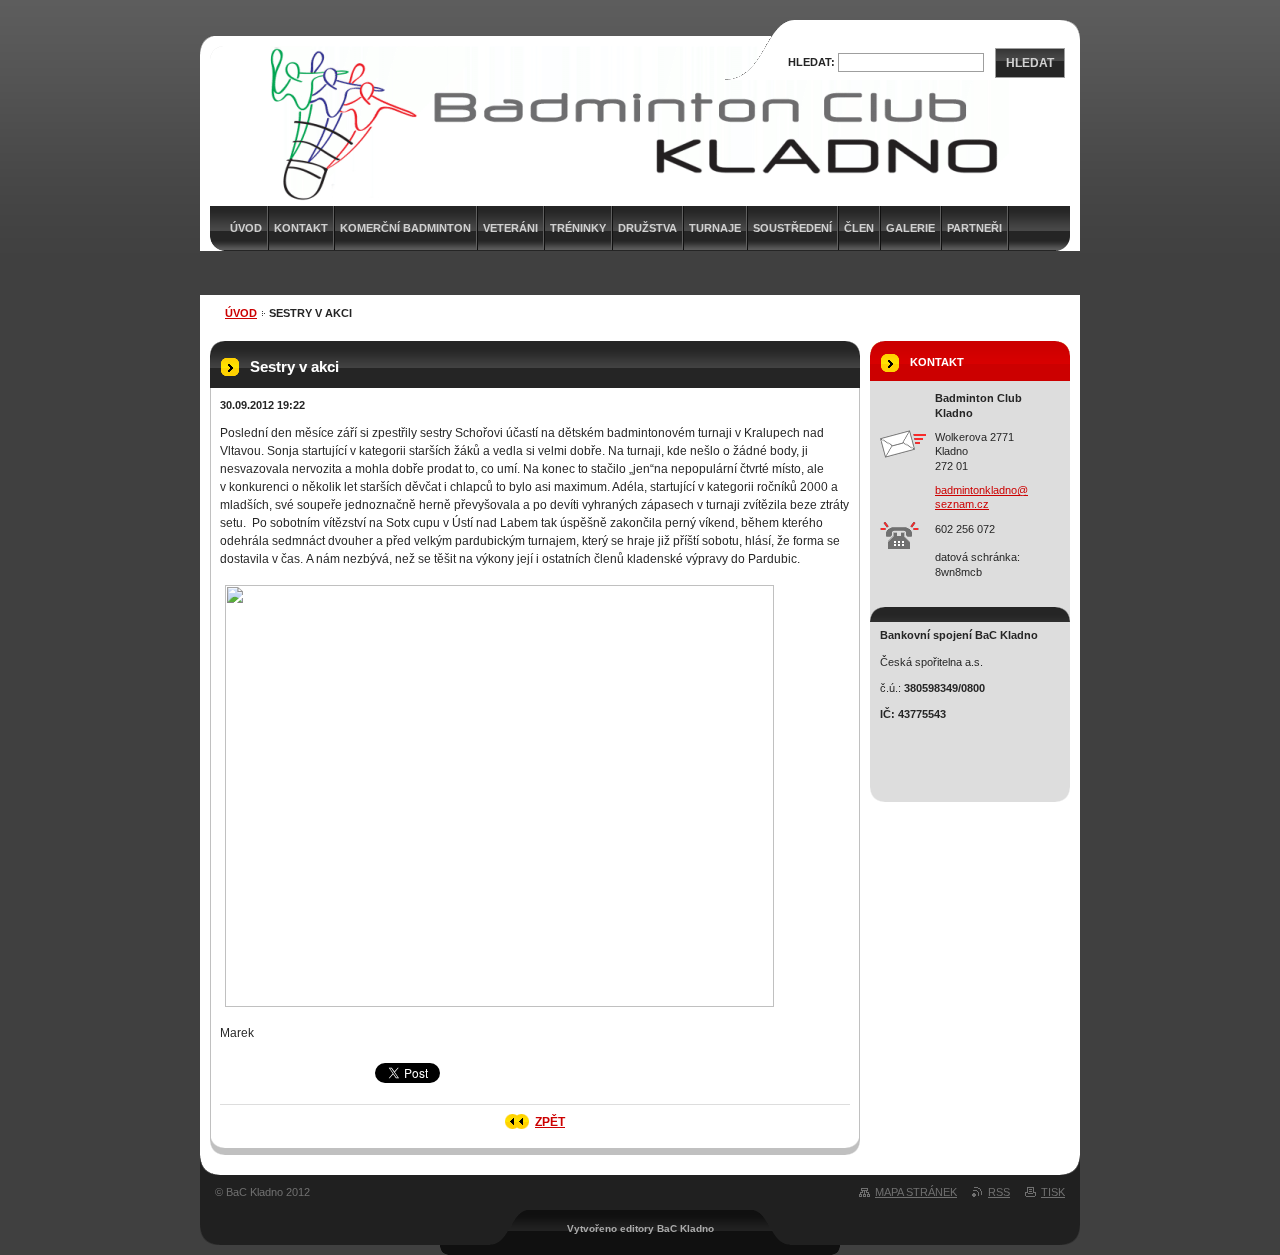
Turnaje (715, 228)
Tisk (1053, 1192)
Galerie (910, 228)
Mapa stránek (916, 1192)
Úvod (241, 313)
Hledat (1030, 63)
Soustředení (792, 228)
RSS (999, 1192)
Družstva (647, 228)
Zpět (550, 1122)
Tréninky (578, 228)
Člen (859, 228)
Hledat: (811, 62)
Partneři (974, 228)
